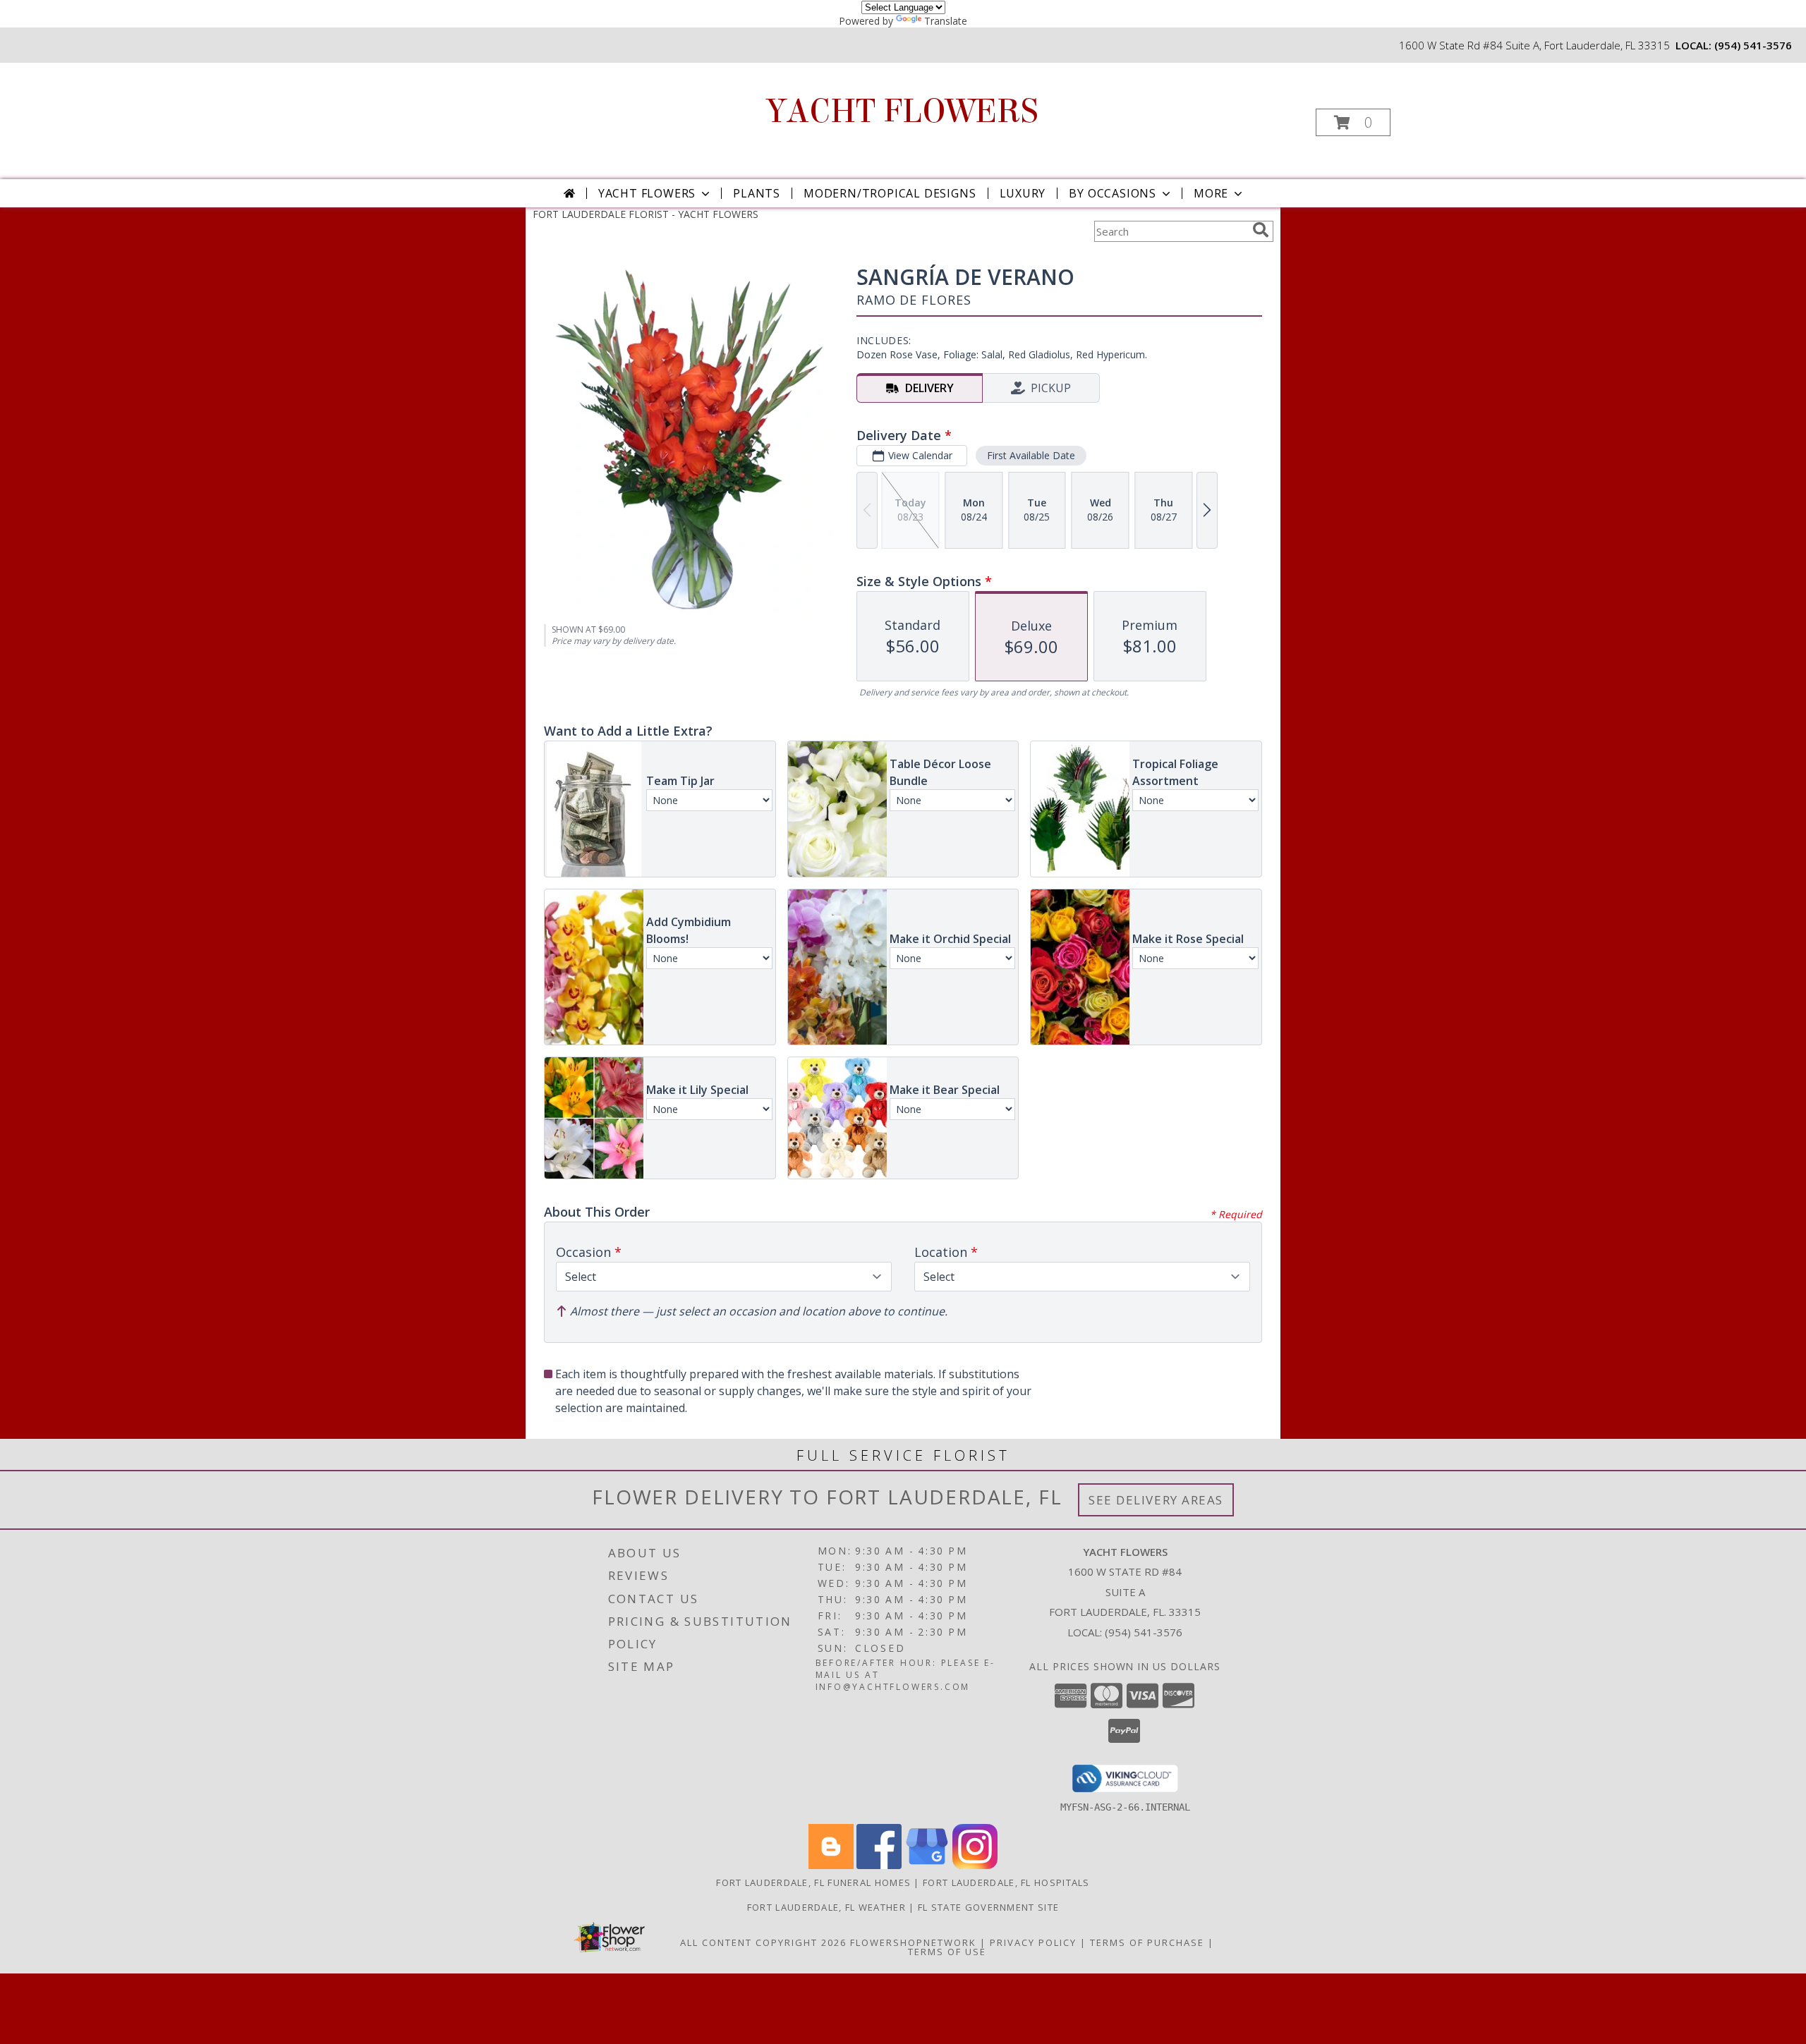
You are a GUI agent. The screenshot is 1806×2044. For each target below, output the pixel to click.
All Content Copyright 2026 (763, 1942)
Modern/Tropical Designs (890, 193)
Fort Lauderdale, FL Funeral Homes (813, 1882)
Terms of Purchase (1147, 1942)
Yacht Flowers (647, 193)
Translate (946, 21)
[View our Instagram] (975, 1865)
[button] (1353, 122)
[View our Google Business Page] (927, 1865)
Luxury (1023, 193)
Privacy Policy (1033, 1942)
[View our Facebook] (879, 1865)
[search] (1261, 230)
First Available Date (1031, 455)
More (1211, 193)
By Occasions (1113, 193)
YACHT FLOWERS (902, 111)
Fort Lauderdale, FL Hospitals (1006, 1882)
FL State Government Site (988, 1907)
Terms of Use (947, 1952)
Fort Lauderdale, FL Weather (826, 1907)
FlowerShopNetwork (913, 1942)
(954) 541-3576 (1753, 45)
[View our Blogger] (831, 1865)
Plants (757, 193)
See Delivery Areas (1156, 1500)
